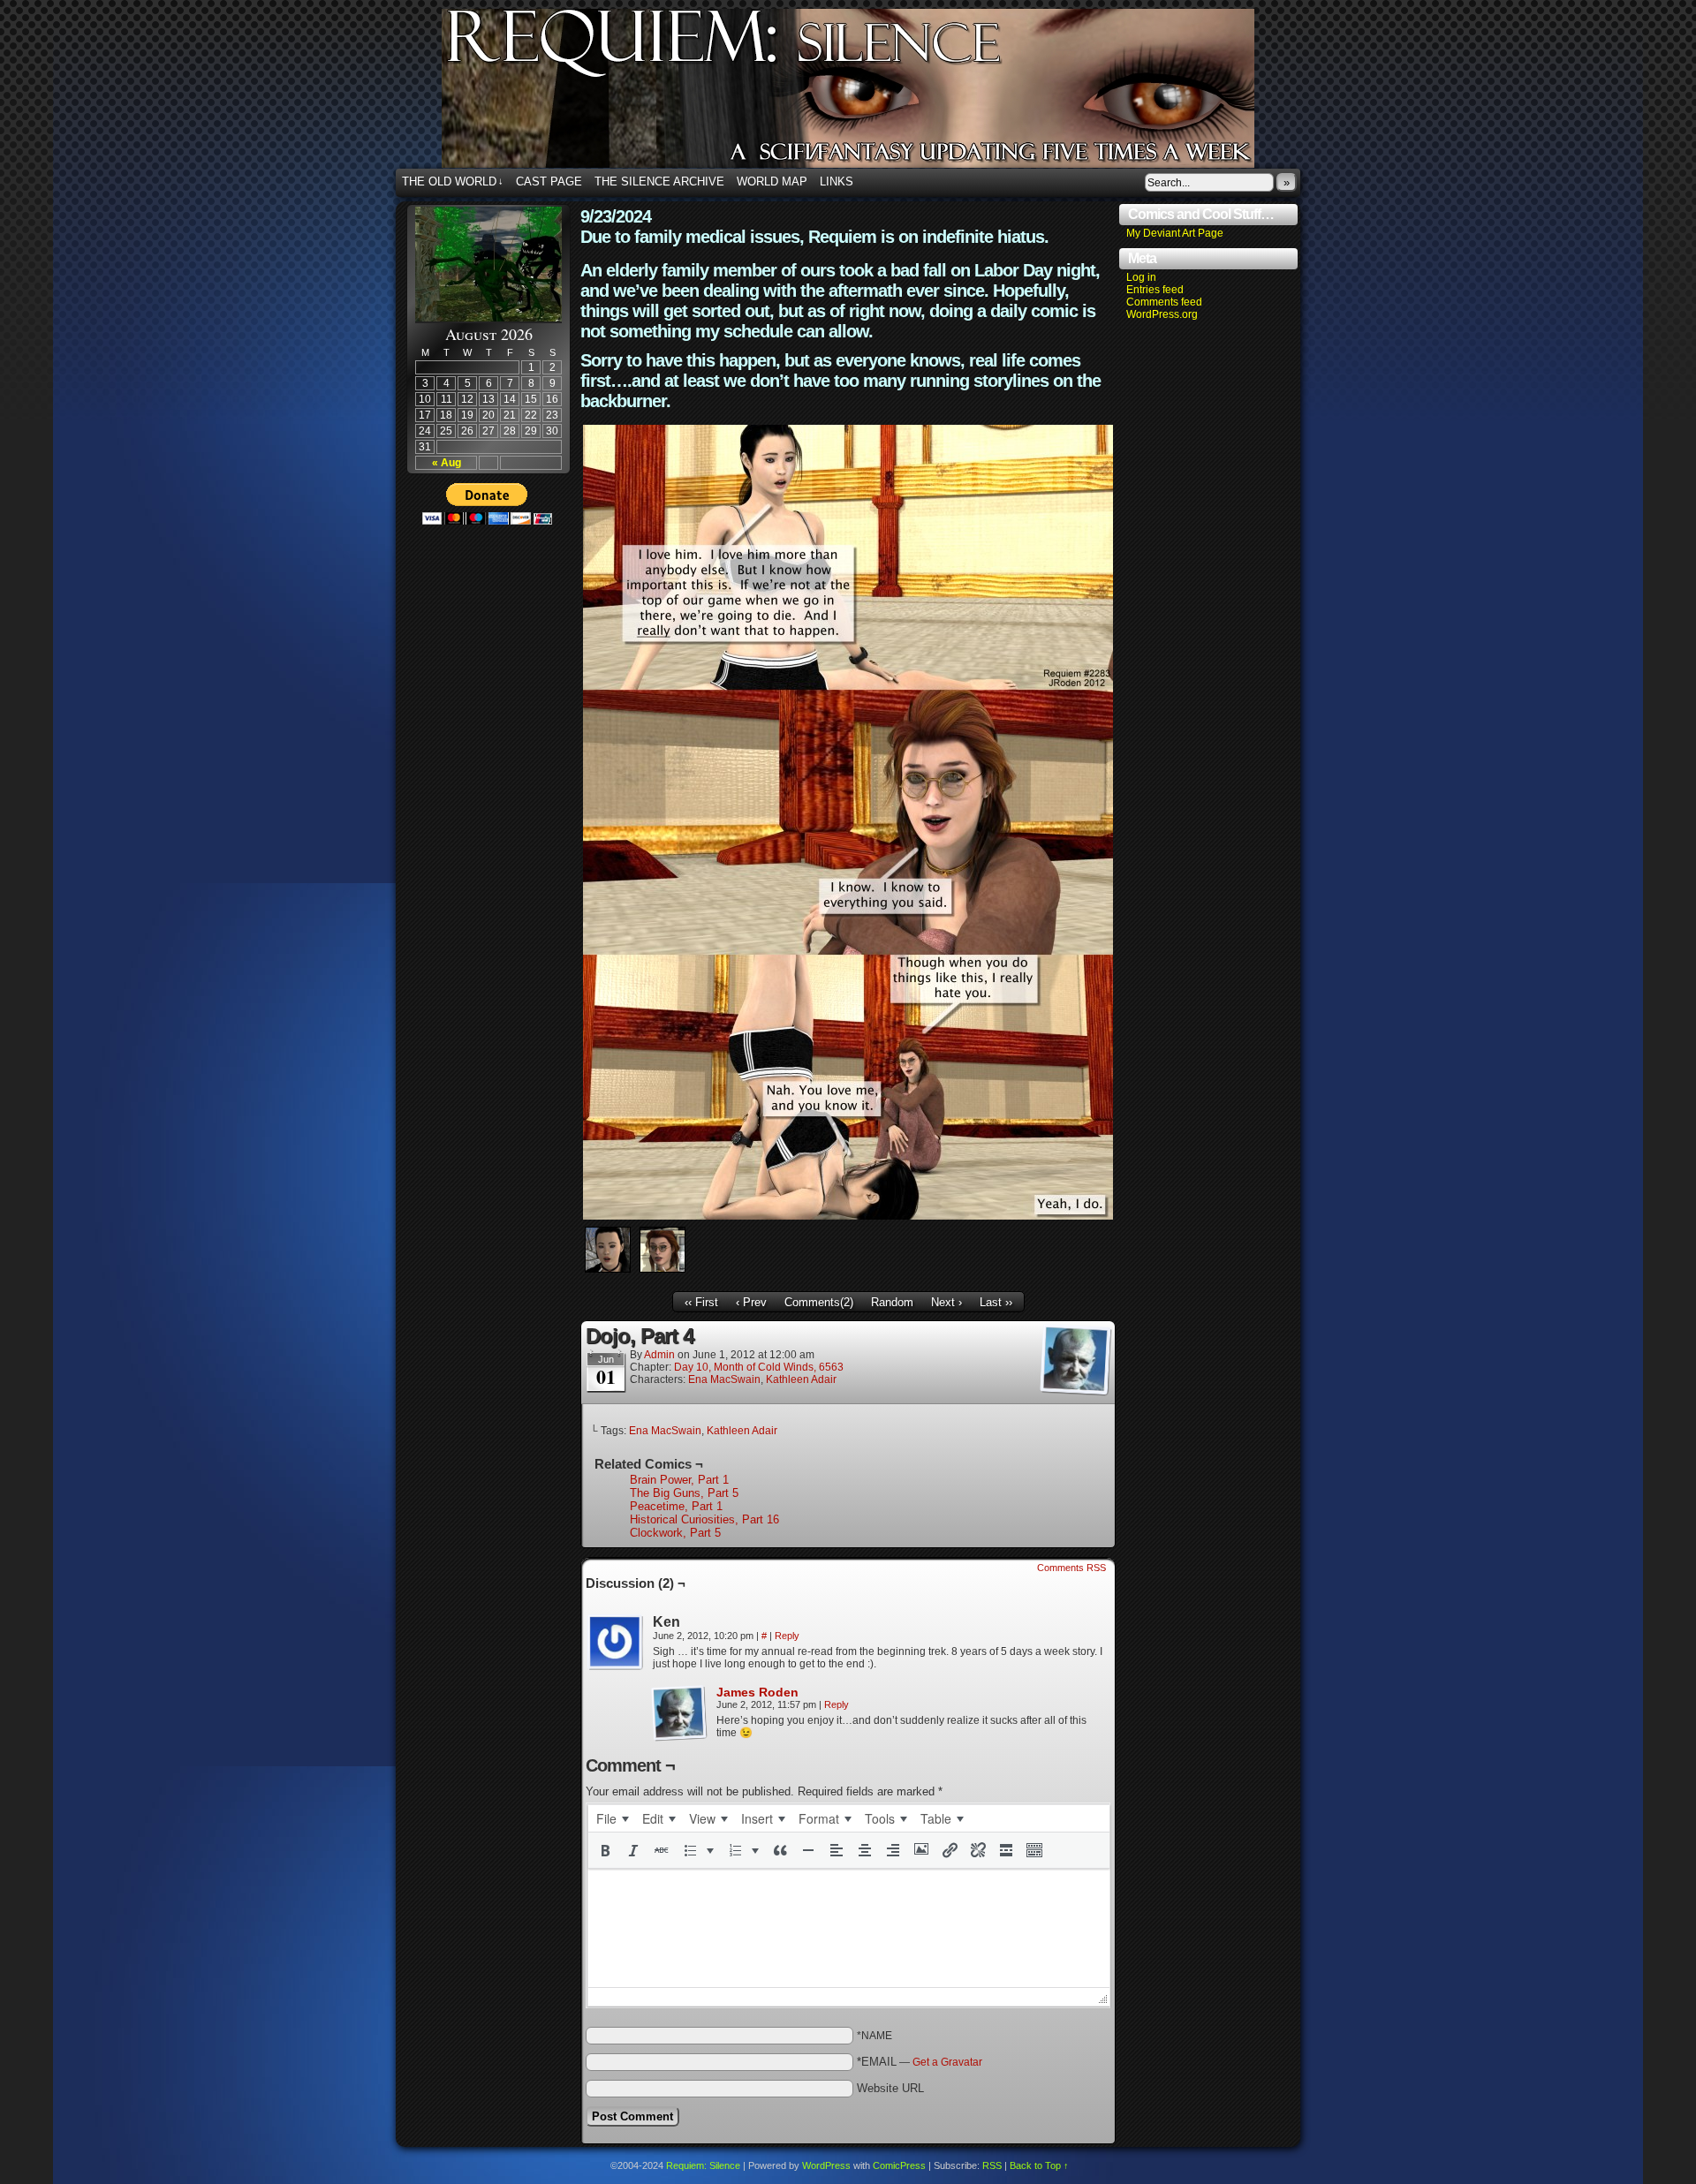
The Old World (453, 181)
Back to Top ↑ (1039, 2165)
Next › (946, 1302)
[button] (605, 1850)
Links (837, 181)
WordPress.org (1162, 314)
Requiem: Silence (874, 94)
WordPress (826, 2165)
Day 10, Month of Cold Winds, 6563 (759, 1367)
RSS (992, 2165)
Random (892, 1302)
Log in (1141, 277)
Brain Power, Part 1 (679, 1480)
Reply (787, 1636)
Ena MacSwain (724, 1379)
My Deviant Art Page (1175, 233)
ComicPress (899, 2165)
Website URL (890, 2088)
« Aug (447, 463)
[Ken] (616, 1643)
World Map (772, 181)
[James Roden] (679, 1738)
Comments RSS (1071, 1568)
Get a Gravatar (947, 2062)
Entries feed (1155, 290)
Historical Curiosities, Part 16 (704, 1519)
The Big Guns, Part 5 (684, 1493)
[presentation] (612, 1818)
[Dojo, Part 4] (848, 1216)
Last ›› (996, 1302)
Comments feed (1164, 302)
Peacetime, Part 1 (676, 1506)
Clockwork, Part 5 (675, 1533)
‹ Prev (751, 1302)
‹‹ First (701, 1302)
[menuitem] (612, 1818)
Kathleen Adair (801, 1379)
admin (659, 1355)
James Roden (757, 1692)
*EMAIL (920, 2062)
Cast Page (549, 181)
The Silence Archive (659, 181)
